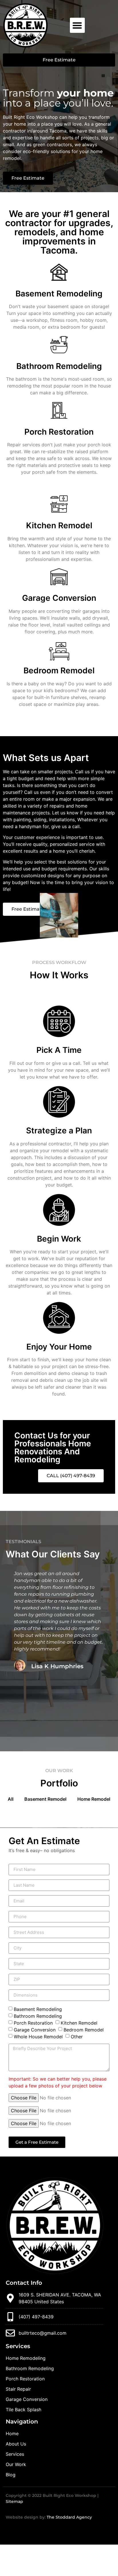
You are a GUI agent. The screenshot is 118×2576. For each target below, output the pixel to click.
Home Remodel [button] (94, 1799)
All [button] (11, 1799)
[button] (77, 25)
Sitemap (14, 2501)
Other (77, 2036)
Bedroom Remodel (59, 670)
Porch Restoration (59, 432)
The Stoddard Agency (69, 2517)
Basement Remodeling (59, 294)
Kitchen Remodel (59, 525)
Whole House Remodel (38, 2036)
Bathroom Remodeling (59, 366)
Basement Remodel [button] (45, 1799)
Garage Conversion (59, 598)
